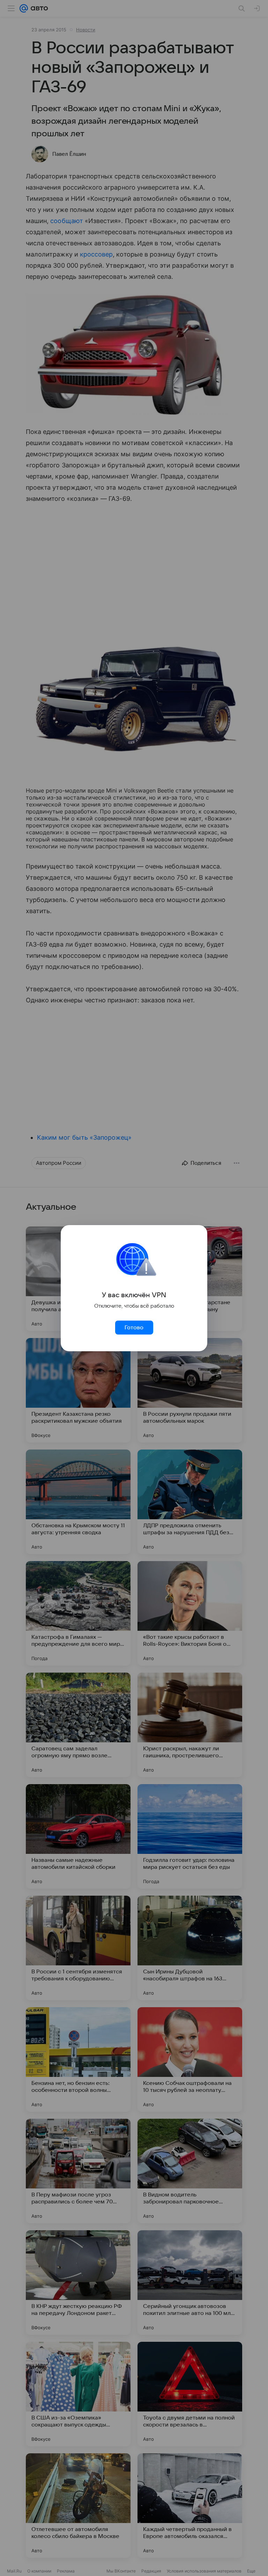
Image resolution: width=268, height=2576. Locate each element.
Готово (134, 1328)
